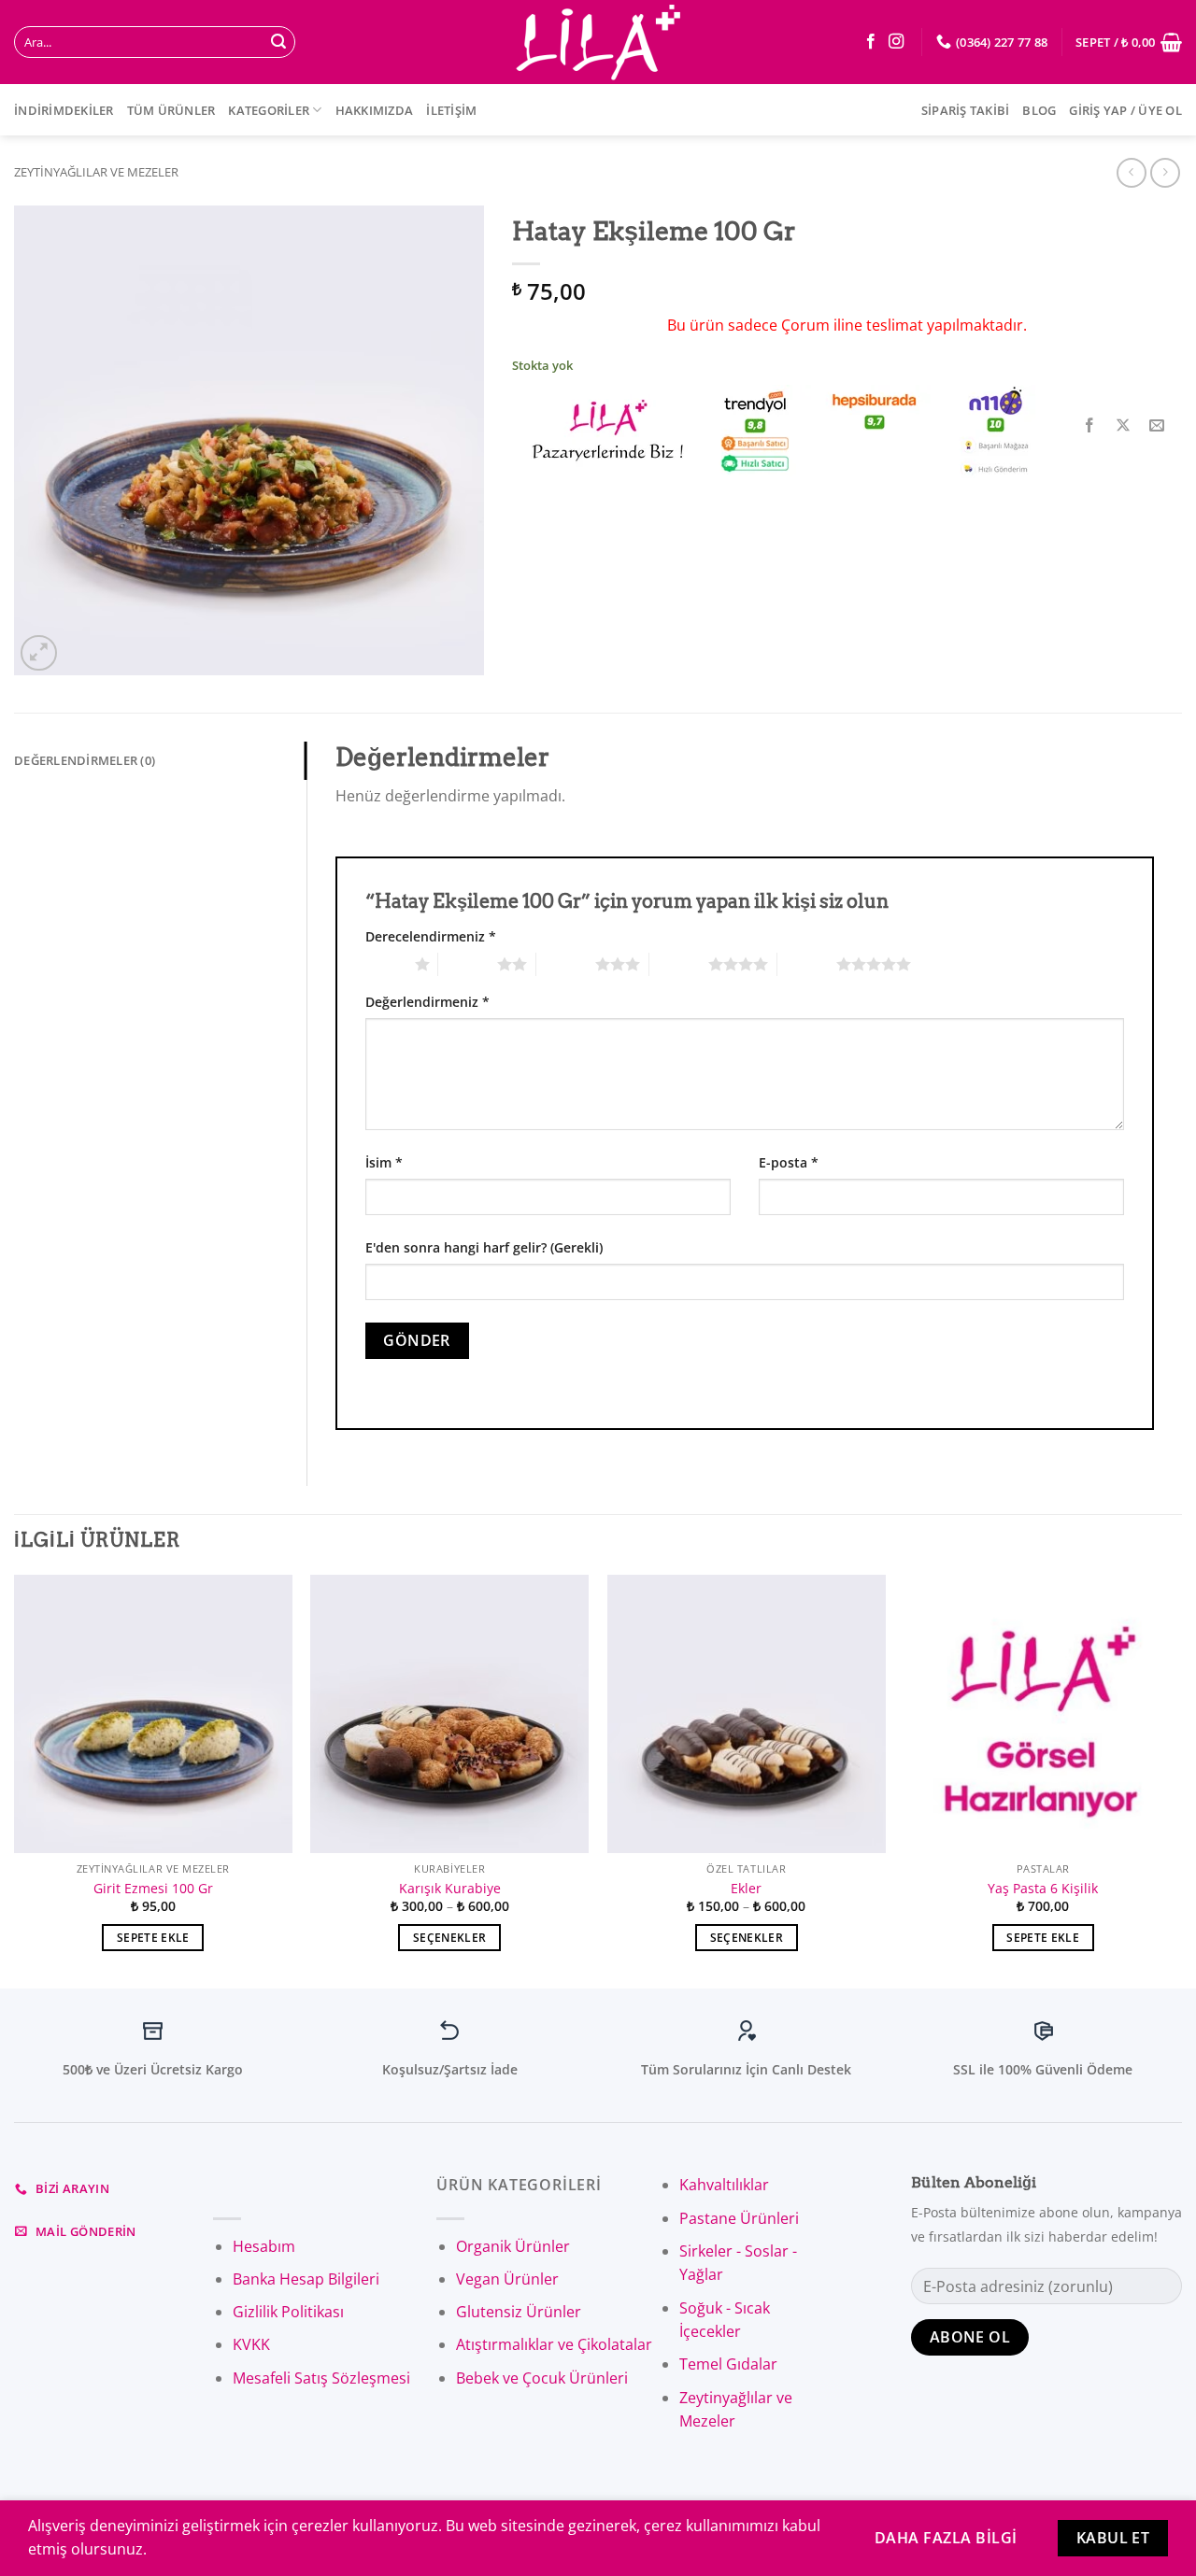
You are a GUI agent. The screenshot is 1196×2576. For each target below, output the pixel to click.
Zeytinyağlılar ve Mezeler (96, 172)
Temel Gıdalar (728, 2364)
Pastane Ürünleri (739, 2218)
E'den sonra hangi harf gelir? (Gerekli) (484, 1247)
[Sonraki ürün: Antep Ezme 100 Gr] (1131, 172)
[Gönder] (278, 42)
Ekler (746, 1889)
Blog (1039, 110)
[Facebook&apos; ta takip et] (871, 42)
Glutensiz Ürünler (519, 2312)
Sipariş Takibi (966, 110)
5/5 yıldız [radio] (807, 964)
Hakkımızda (375, 110)
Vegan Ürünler (507, 2279)
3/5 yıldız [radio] (566, 964)
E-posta (789, 1162)
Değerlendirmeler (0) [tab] (85, 760)
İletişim (451, 110)
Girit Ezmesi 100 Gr (153, 1889)
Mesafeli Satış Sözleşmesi (321, 2378)
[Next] (1181, 1780)
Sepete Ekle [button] (153, 1938)
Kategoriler (269, 110)
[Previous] (15, 1780)
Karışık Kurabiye (450, 1889)
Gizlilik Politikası (288, 2312)
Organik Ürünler (513, 2246)
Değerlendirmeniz (427, 1002)
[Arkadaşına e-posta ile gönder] (1157, 425)
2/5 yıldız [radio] (468, 964)
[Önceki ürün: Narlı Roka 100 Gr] (1165, 172)
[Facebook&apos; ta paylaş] (1090, 425)
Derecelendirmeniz (431, 936)
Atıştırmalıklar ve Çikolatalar (554, 2344)
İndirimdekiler (64, 110)
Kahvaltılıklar (724, 2185)
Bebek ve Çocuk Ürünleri (542, 2378)
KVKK (251, 2344)
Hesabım (264, 2246)
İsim (384, 1162)
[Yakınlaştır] (39, 653)
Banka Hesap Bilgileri (306, 2279)
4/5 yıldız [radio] (679, 964)
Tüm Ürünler (171, 110)
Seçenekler (449, 1938)
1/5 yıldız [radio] (385, 964)
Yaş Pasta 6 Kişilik (1043, 1889)
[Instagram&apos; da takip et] (896, 42)
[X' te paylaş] (1124, 425)
